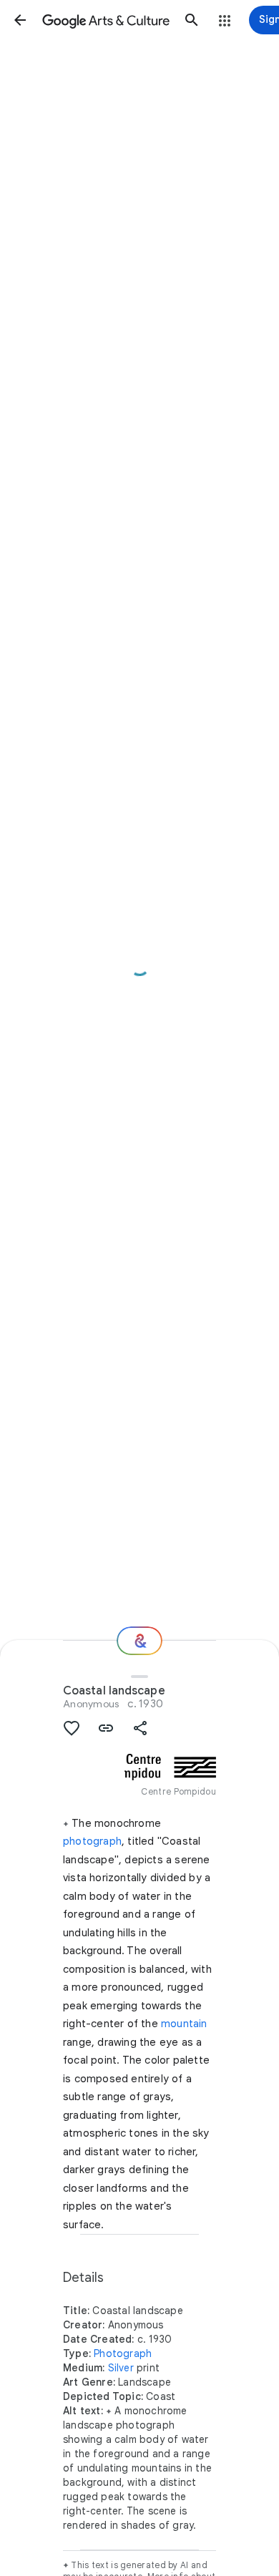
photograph (92, 1841)
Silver (121, 2368)
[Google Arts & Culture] (106, 20)
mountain (184, 2024)
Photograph (123, 2353)
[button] (20, 20)
